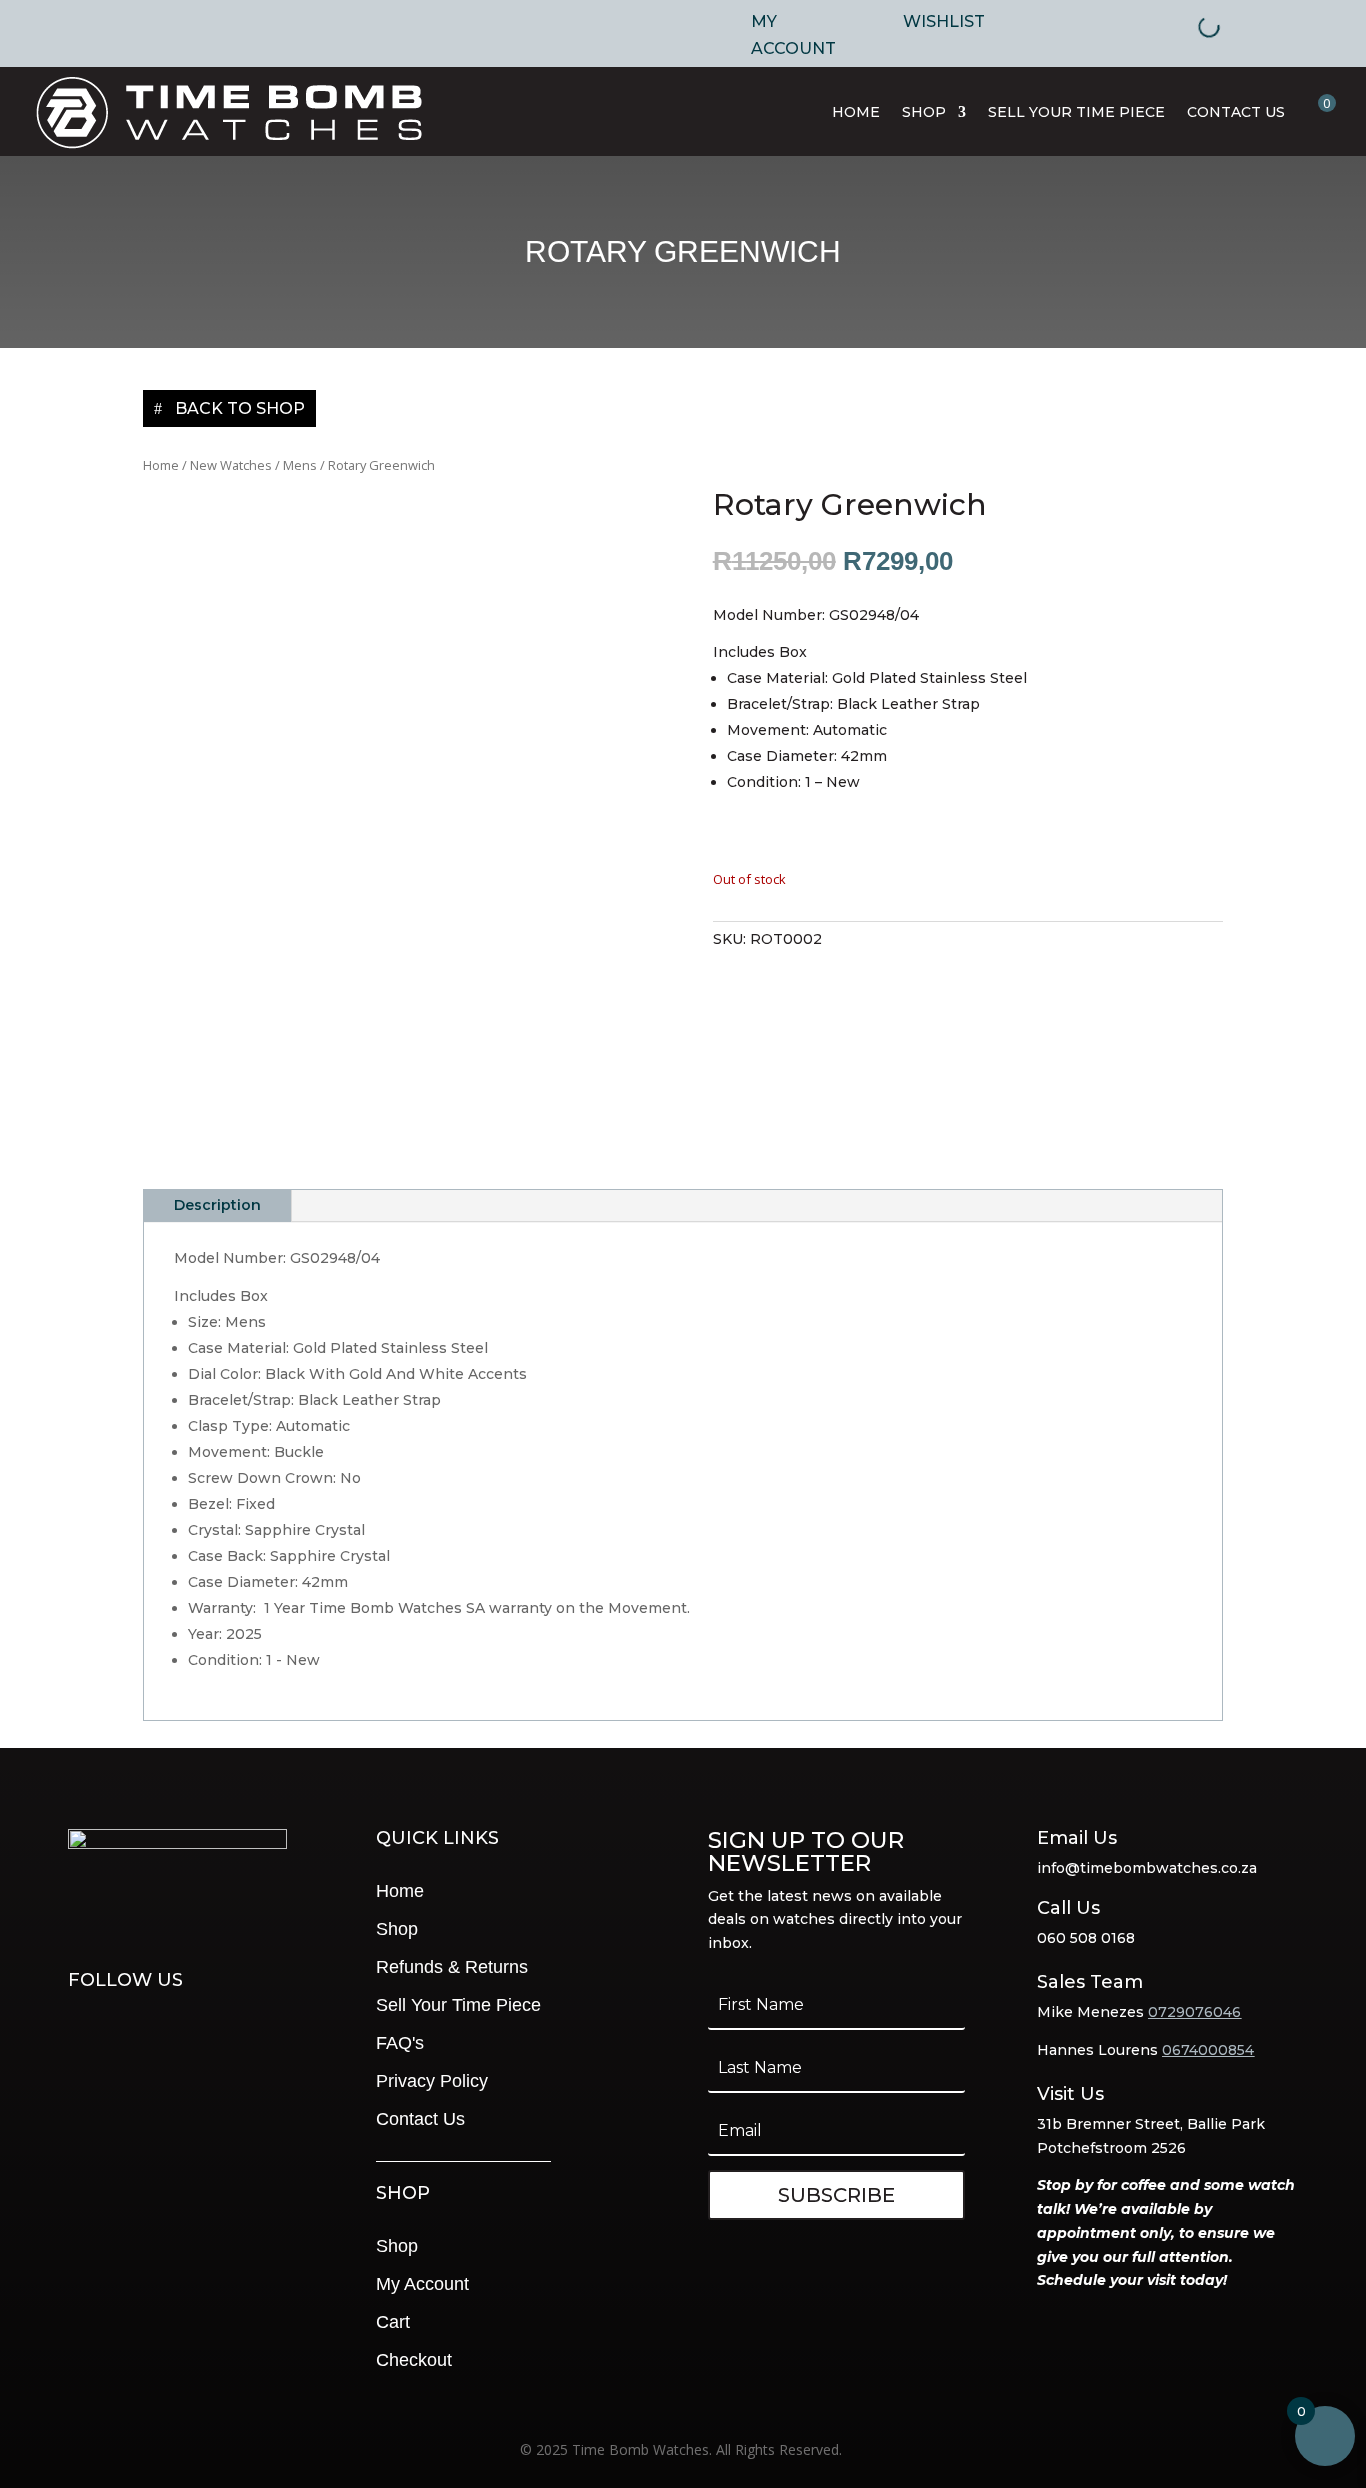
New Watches (231, 465)
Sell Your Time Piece (1076, 112)
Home (856, 112)
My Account (793, 35)
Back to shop (240, 408)
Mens (300, 465)
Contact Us (1236, 112)
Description (217, 1205)
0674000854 (1208, 2050)
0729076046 (1194, 2012)
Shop (924, 112)
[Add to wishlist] (968, 858)
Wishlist (944, 21)
